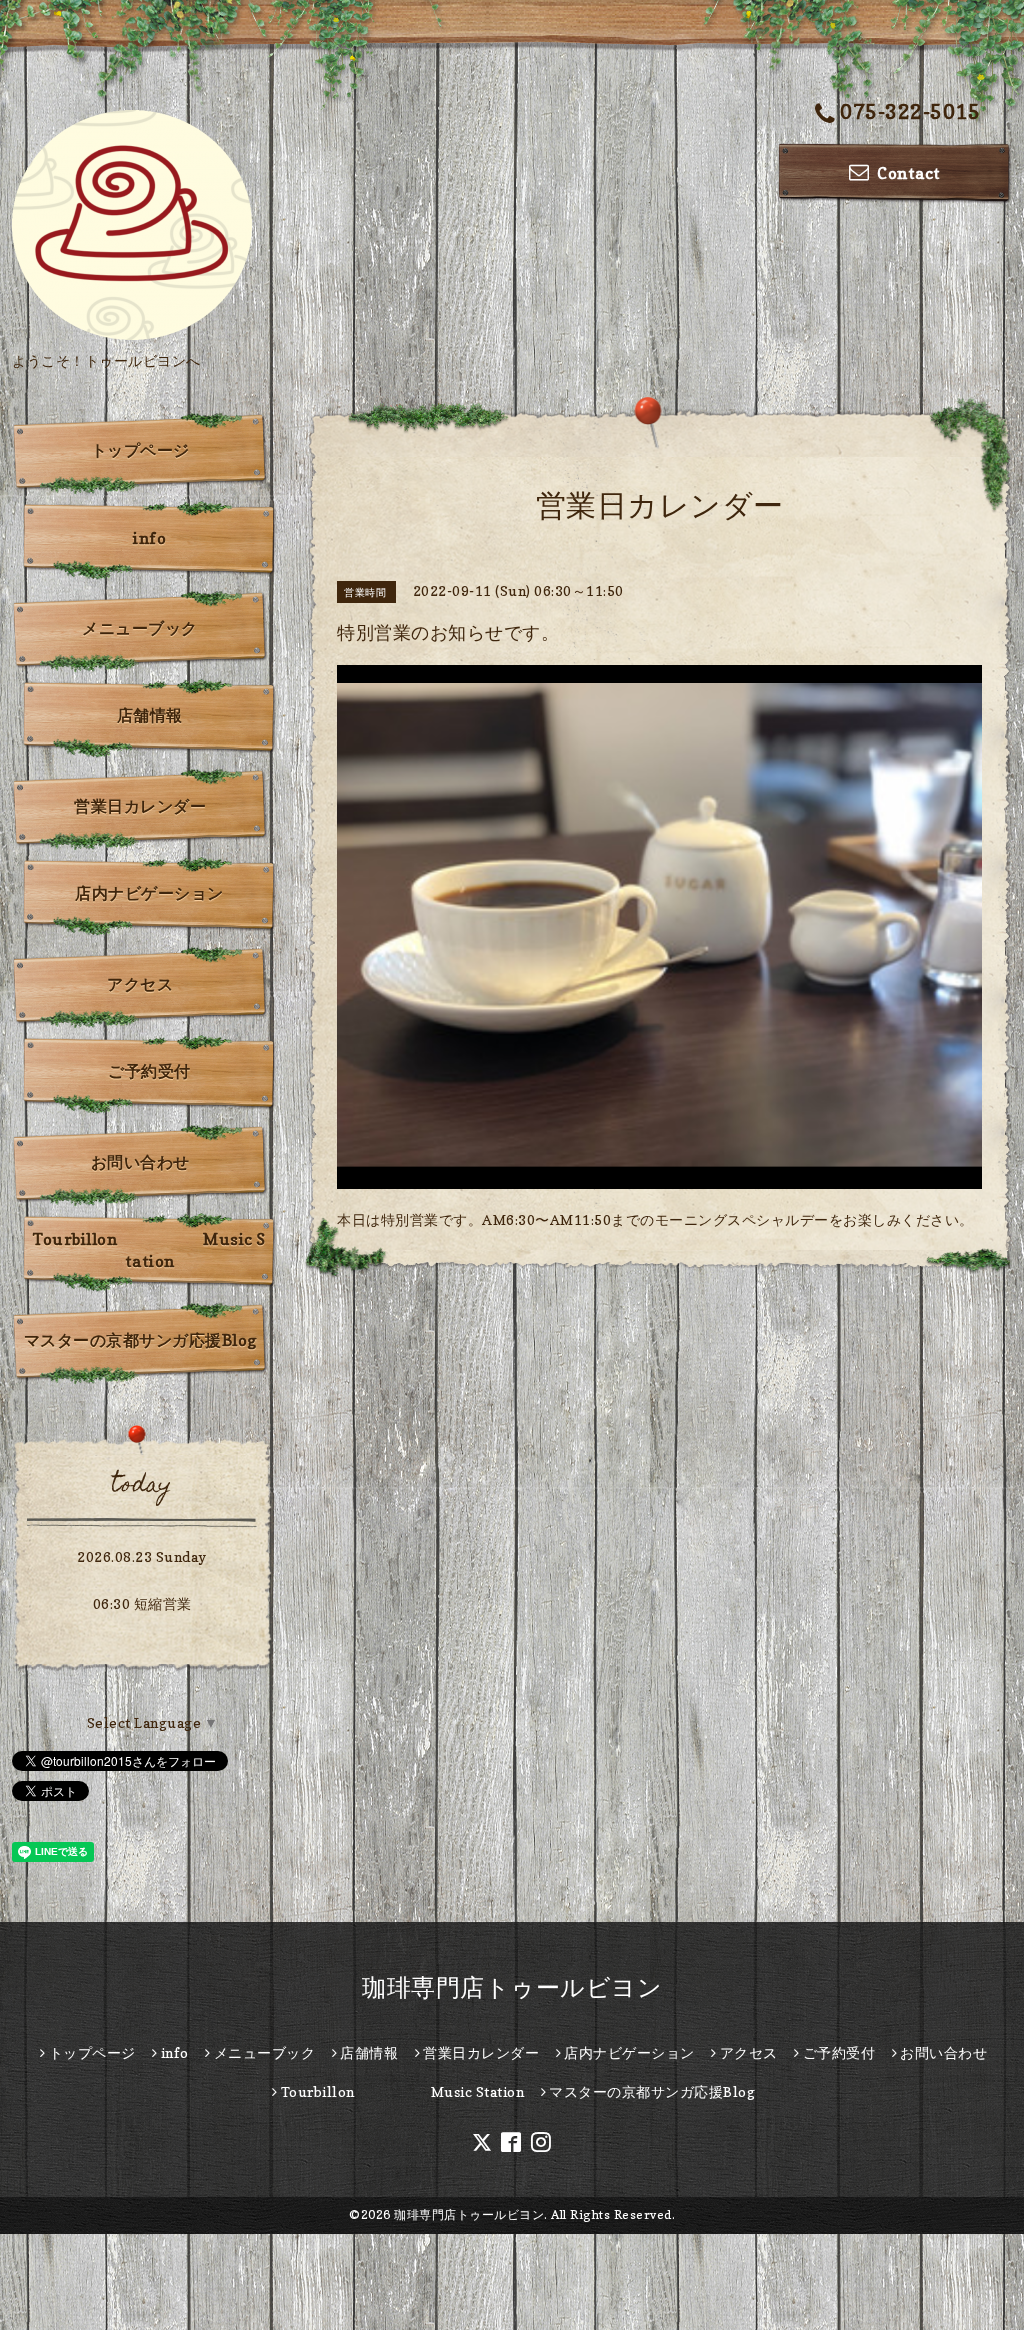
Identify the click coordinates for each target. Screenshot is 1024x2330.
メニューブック (140, 628)
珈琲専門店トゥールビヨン (512, 1987)
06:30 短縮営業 (142, 1603)
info (149, 538)
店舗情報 (150, 715)
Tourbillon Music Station (149, 1250)
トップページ (140, 450)
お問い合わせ (140, 1162)
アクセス (140, 984)
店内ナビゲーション (149, 893)
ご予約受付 (149, 1071)
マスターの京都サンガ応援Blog (140, 1340)
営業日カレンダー (140, 806)
